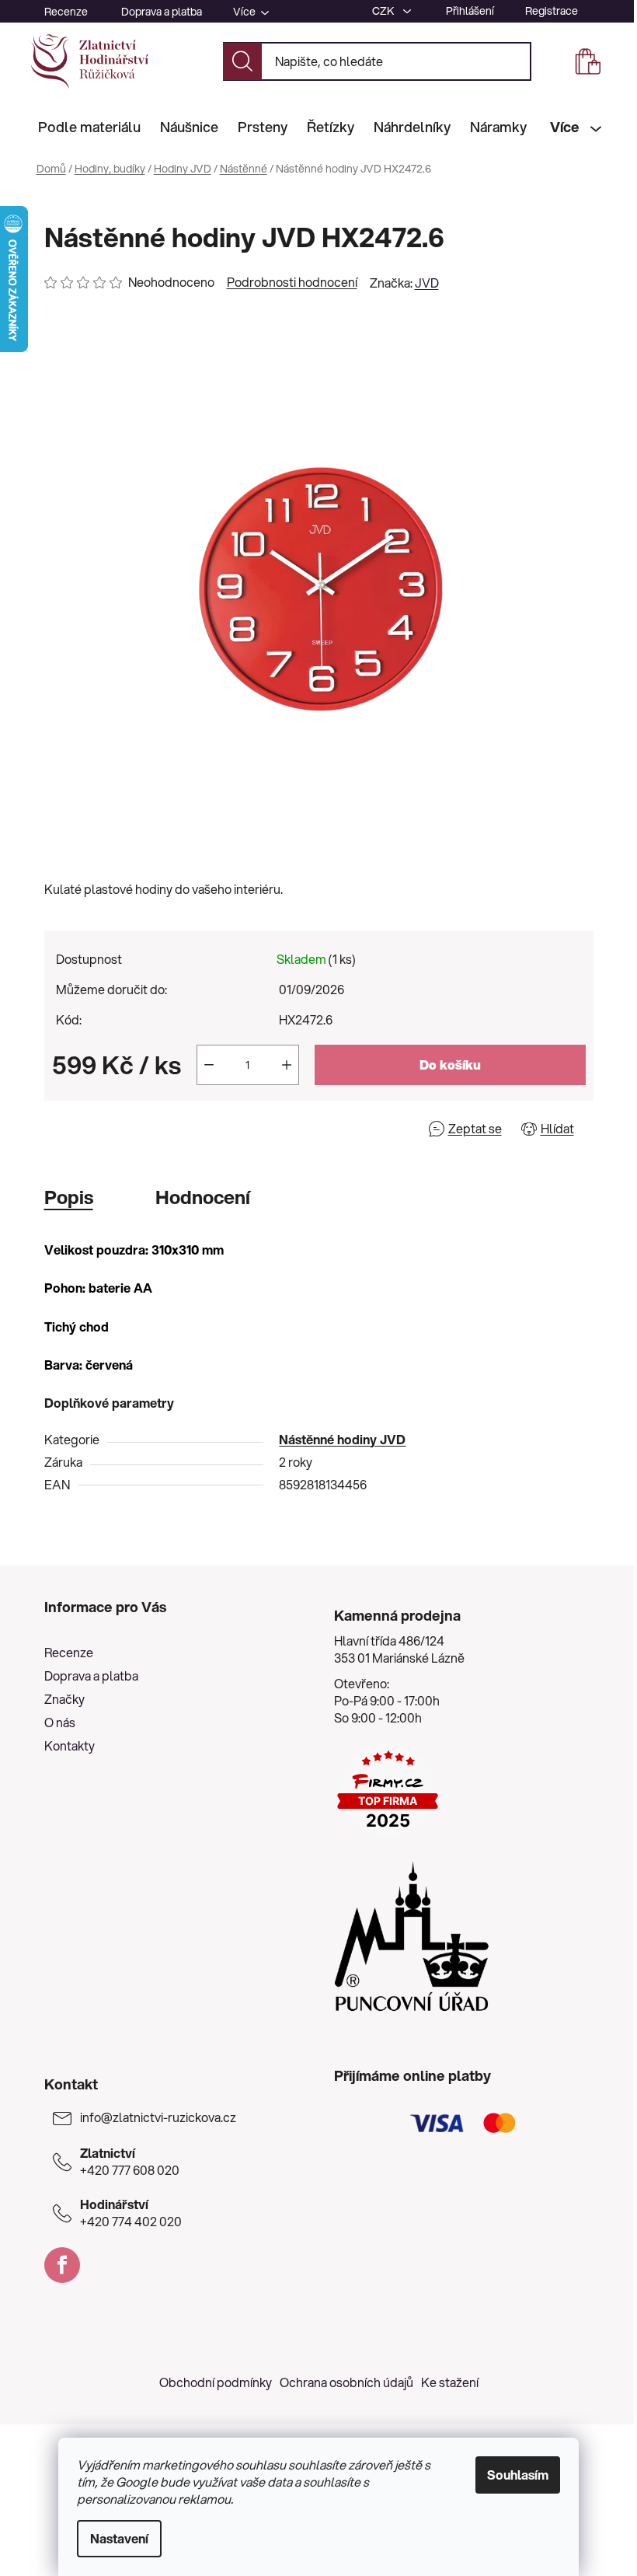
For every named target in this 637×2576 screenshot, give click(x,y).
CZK (385, 11)
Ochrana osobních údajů (346, 2382)
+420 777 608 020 (130, 2162)
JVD (427, 283)
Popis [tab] (69, 1197)
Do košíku (450, 1065)
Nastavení (119, 2538)
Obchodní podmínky (216, 2382)
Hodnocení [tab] (203, 1197)
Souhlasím (518, 2475)
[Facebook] (62, 2265)
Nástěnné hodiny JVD (342, 1439)
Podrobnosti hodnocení (292, 282)
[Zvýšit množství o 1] (287, 1065)
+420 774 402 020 (131, 2213)
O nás (60, 1722)
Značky (64, 1699)
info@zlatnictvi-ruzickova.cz (158, 2117)
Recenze (66, 12)
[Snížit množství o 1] (209, 1065)
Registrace (552, 11)
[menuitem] (89, 127)
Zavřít (133, 1128)
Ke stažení (450, 2382)
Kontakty (70, 1745)
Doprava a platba (162, 12)
